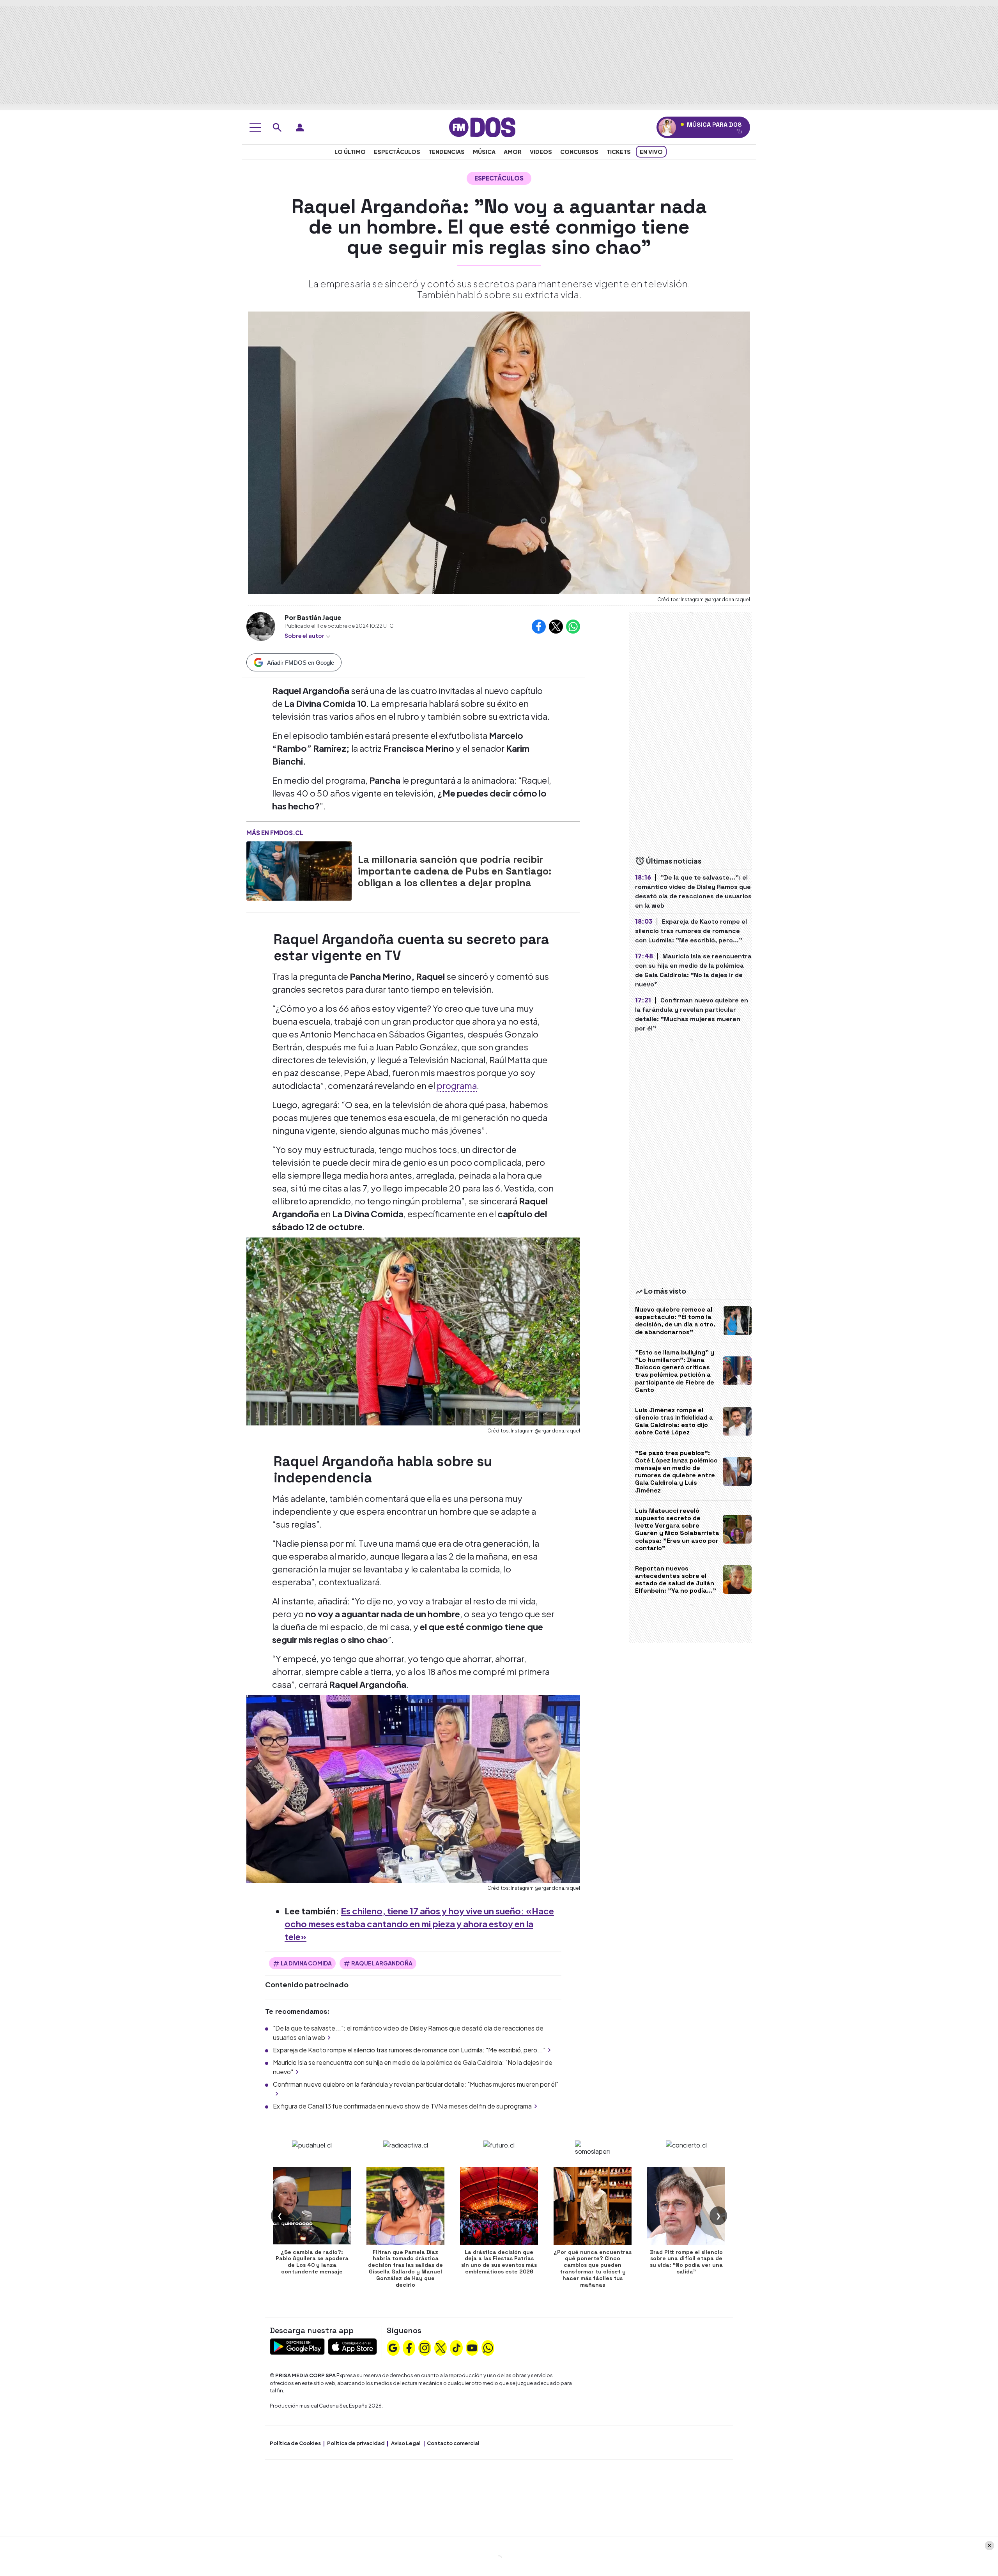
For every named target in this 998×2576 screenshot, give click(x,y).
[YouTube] (472, 2347)
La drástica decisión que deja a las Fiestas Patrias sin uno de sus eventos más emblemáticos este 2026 (499, 2262)
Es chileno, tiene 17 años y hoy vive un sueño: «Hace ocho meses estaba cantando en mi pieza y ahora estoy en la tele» (419, 1924)
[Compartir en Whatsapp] (573, 627)
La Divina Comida (306, 1963)
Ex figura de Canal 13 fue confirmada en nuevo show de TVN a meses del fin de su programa (402, 2106)
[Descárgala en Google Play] (297, 2346)
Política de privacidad (356, 2443)
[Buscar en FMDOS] (277, 127)
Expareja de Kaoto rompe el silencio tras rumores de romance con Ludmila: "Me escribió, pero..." (409, 2050)
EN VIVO (651, 152)
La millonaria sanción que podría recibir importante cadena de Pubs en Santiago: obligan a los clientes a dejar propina (455, 871)
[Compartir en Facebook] (539, 627)
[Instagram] (425, 2347)
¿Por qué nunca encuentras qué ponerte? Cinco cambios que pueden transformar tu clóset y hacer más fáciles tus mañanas (593, 2268)
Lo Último (350, 152)
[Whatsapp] (488, 2347)
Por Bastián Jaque (313, 617)
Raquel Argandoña (382, 1963)
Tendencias (447, 152)
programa (457, 1085)
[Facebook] (409, 2347)
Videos (541, 152)
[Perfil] (300, 127)
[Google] (393, 2347)
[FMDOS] (482, 127)
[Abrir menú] (255, 127)
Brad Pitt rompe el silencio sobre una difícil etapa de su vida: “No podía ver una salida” (686, 2262)
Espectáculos (397, 152)
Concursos (579, 152)
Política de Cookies (295, 2443)
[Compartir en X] (556, 627)
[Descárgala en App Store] (352, 2346)
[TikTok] (457, 2347)
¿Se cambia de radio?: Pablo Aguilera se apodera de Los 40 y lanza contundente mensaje (312, 2262)
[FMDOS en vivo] (667, 127)
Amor (513, 152)
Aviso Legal (406, 2443)
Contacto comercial (453, 2443)
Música (484, 152)
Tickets (619, 152)
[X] (441, 2347)
